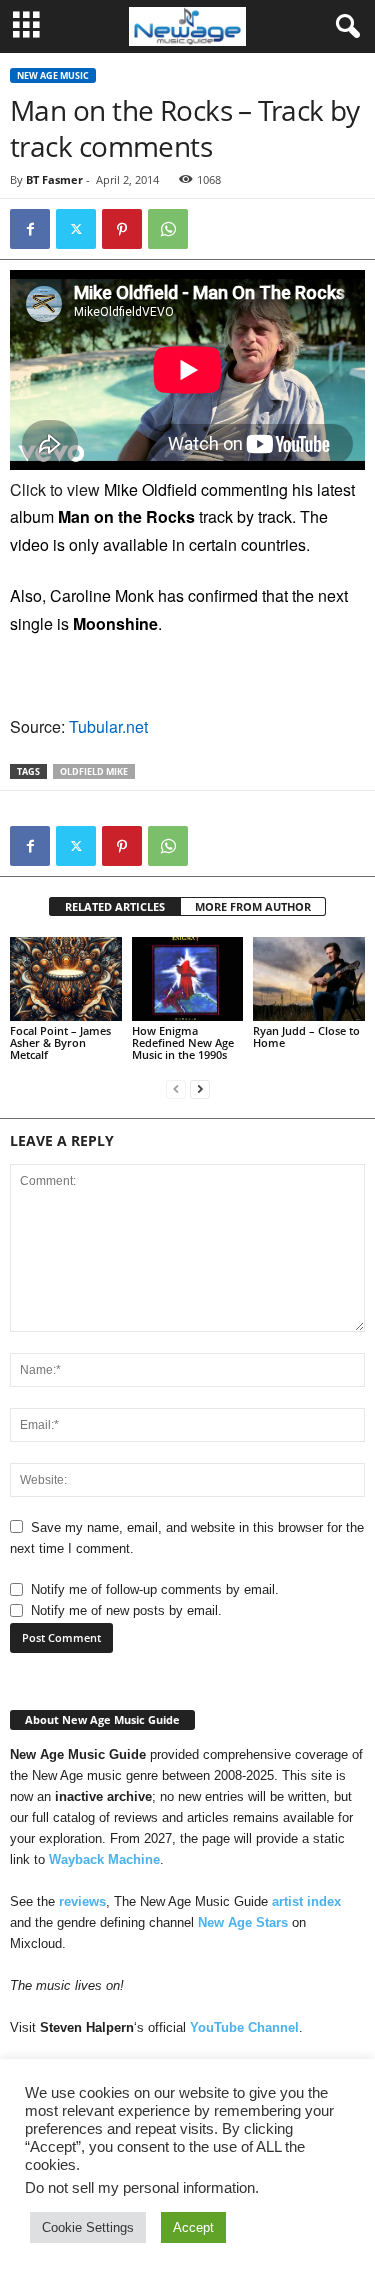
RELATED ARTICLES (115, 906)
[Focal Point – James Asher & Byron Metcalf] (66, 978)
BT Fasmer (54, 179)
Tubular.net (108, 726)
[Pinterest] (122, 229)
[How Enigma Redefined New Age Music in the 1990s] (188, 979)
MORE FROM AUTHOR (253, 906)
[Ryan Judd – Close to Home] (309, 978)
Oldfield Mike (94, 771)
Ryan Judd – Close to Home (306, 1036)
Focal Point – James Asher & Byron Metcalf (60, 1042)
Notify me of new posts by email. (126, 1610)
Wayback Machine (104, 1859)
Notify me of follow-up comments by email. (155, 1589)
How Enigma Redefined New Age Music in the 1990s (183, 1042)
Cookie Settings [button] (88, 2227)
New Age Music (53, 75)
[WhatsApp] (168, 229)
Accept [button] (193, 2227)
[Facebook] (30, 229)
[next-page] (200, 1088)
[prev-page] (176, 1088)
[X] (76, 229)
